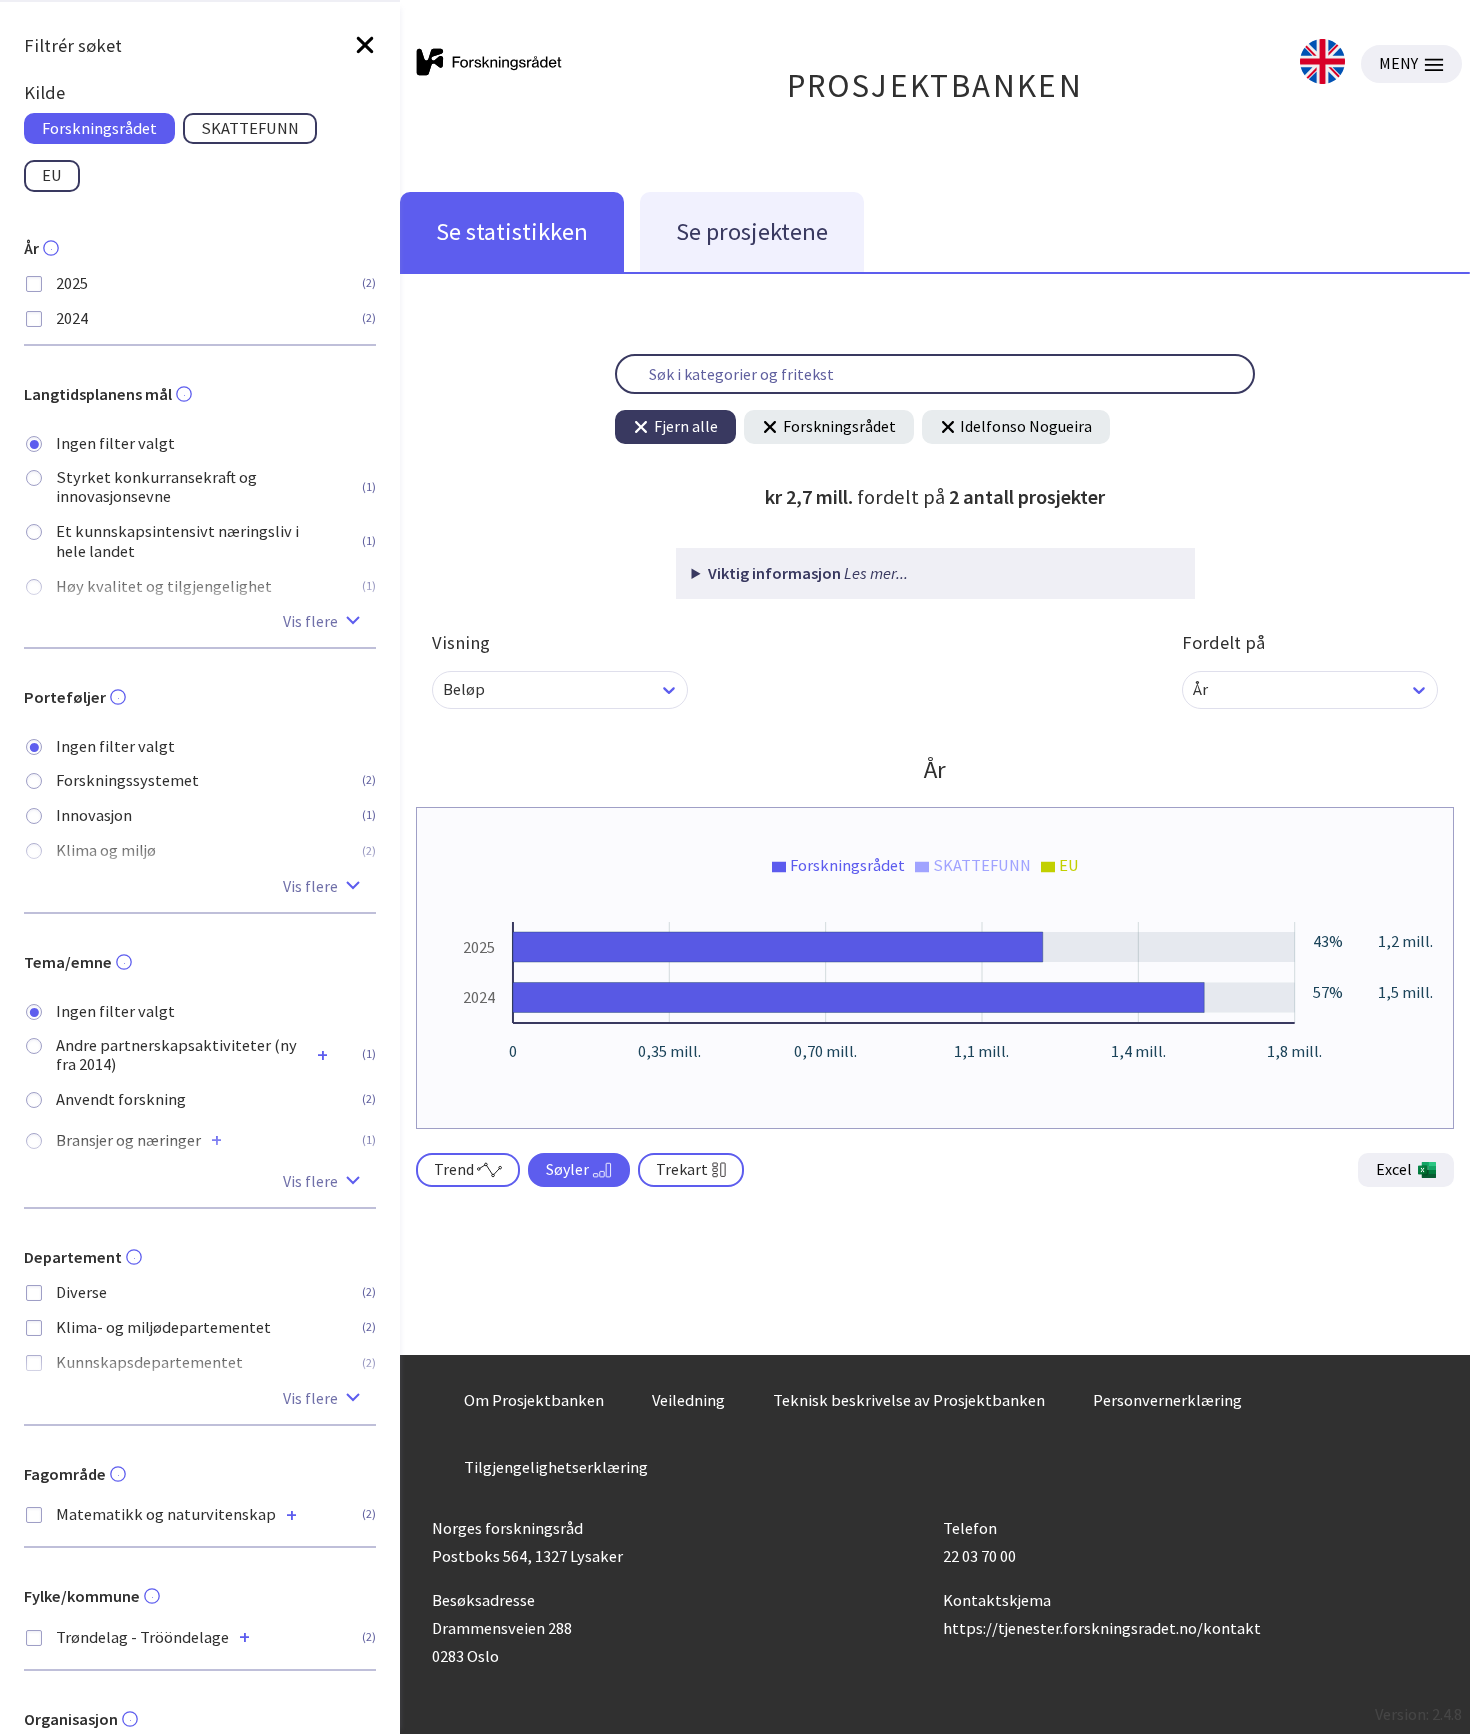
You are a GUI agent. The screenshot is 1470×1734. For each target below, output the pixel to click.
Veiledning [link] (688, 1400)
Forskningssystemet (127, 780)
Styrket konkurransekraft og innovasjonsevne (156, 487)
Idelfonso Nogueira (1026, 426)
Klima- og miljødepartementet (163, 1327)
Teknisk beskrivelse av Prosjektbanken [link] (909, 1400)
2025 (72, 283)
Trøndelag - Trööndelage (142, 1637)
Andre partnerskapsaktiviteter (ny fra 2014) (176, 1055)
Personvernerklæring (1167, 1400)
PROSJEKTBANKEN (935, 85)
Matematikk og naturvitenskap (166, 1514)
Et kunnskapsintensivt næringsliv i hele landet (177, 541)
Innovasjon (94, 815)
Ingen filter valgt (115, 443)
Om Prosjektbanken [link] (534, 1400)
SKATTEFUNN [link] (250, 128)
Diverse (81, 1292)
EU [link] (52, 175)
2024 (72, 318)
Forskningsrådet (839, 426)
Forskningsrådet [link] (99, 128)
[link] (1322, 63)
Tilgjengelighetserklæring (556, 1467)
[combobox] (444, 689)
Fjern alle (686, 426)
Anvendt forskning (121, 1099)
